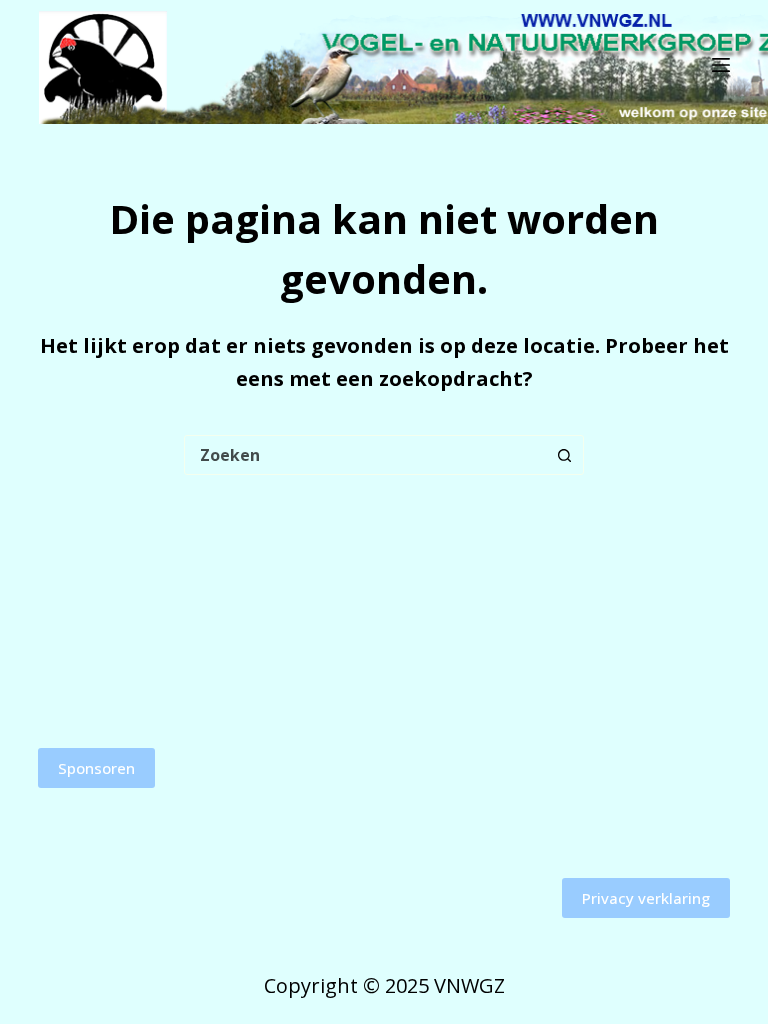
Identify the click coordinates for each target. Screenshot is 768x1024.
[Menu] (721, 65)
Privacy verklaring (646, 898)
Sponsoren (96, 768)
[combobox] (365, 455)
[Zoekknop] (564, 455)
